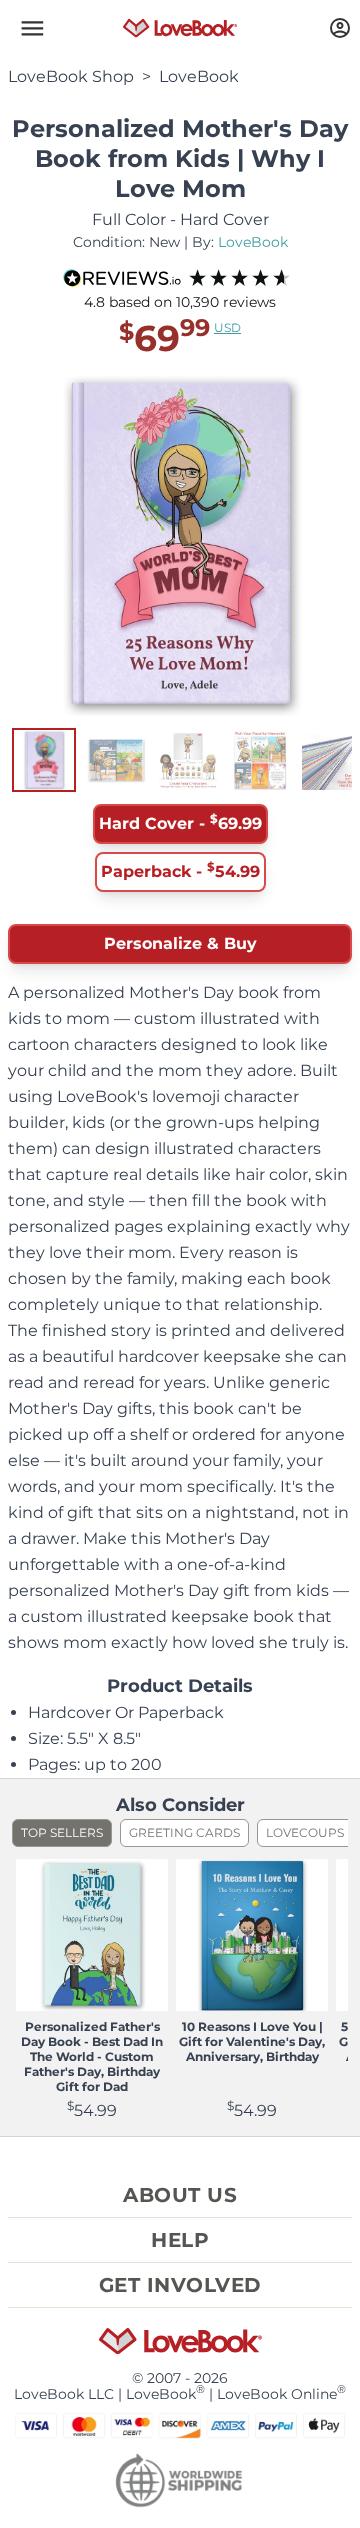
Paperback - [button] (180, 870)
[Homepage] (180, 28)
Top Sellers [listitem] (62, 1832)
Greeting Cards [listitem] (184, 1832)
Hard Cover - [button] (180, 822)
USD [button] (227, 327)
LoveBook (199, 76)
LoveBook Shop (71, 76)
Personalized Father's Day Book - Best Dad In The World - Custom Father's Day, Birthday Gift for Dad (92, 2056)
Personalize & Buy (180, 943)
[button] (32, 28)
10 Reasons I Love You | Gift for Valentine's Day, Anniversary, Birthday (252, 2041)
